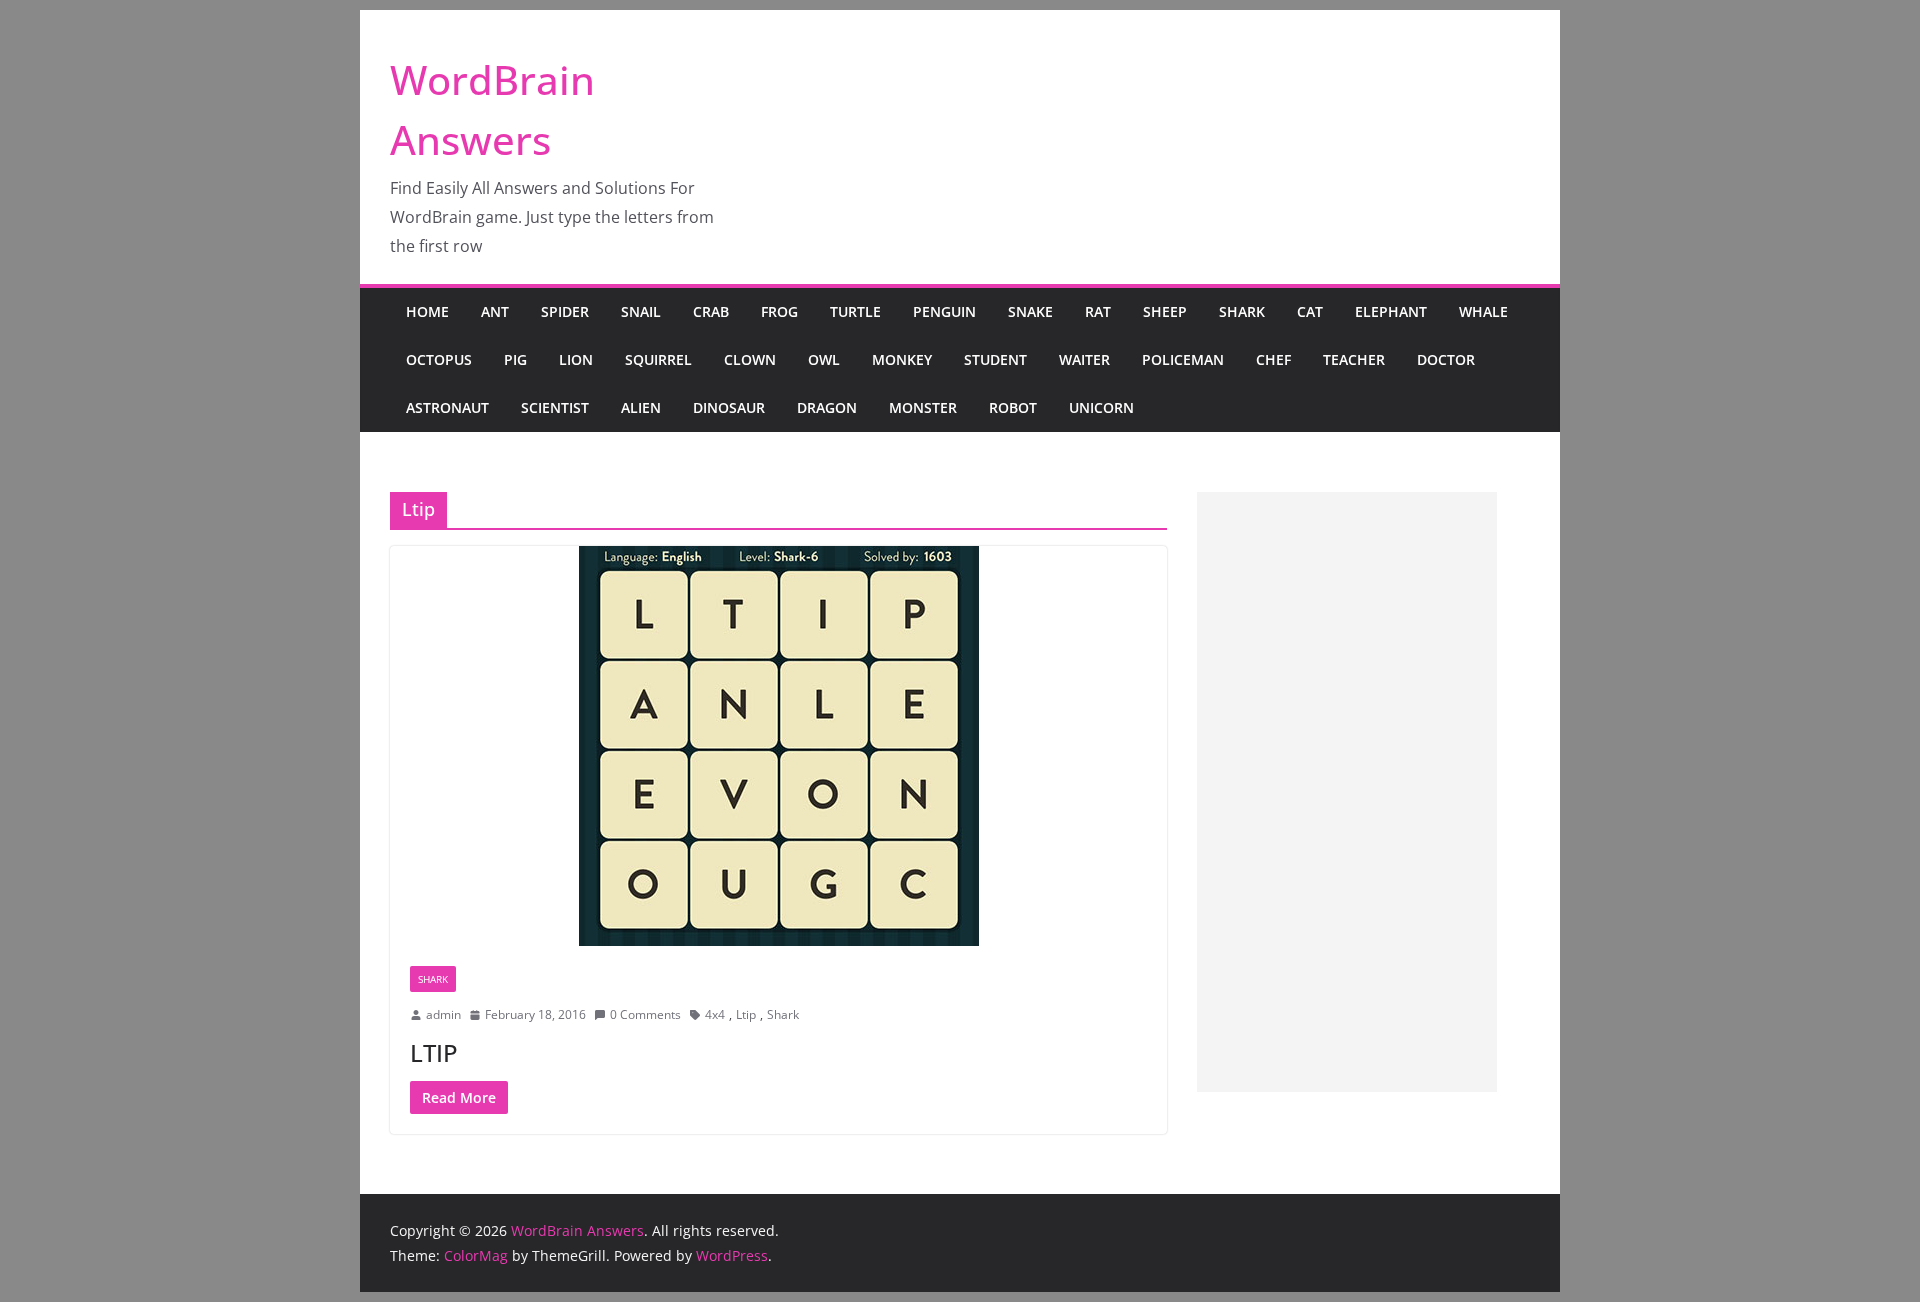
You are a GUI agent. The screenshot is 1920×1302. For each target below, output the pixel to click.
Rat (1098, 311)
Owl (824, 359)
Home (427, 311)
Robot (1013, 407)
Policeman (1183, 359)
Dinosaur (729, 407)
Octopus (439, 359)
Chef (1273, 359)
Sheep (1165, 311)
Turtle (855, 311)
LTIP (434, 1052)
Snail (641, 311)
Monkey (902, 359)
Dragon (827, 407)
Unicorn (1101, 407)
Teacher (1354, 359)
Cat (1310, 311)
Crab (711, 311)
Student (995, 359)
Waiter (1084, 359)
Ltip (746, 1014)
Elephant (1391, 311)
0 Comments (645, 1014)
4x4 (715, 1014)
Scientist (555, 407)
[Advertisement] (1347, 792)
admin (443, 1014)
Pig (515, 359)
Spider (565, 311)
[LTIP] (778, 746)
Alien (641, 407)
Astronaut (447, 407)
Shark (1242, 311)
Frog (779, 311)
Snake (1030, 311)
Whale (1483, 311)
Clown (750, 359)
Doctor (1446, 359)
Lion (576, 359)
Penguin (944, 311)
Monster (923, 407)
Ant (495, 311)
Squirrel (658, 359)
